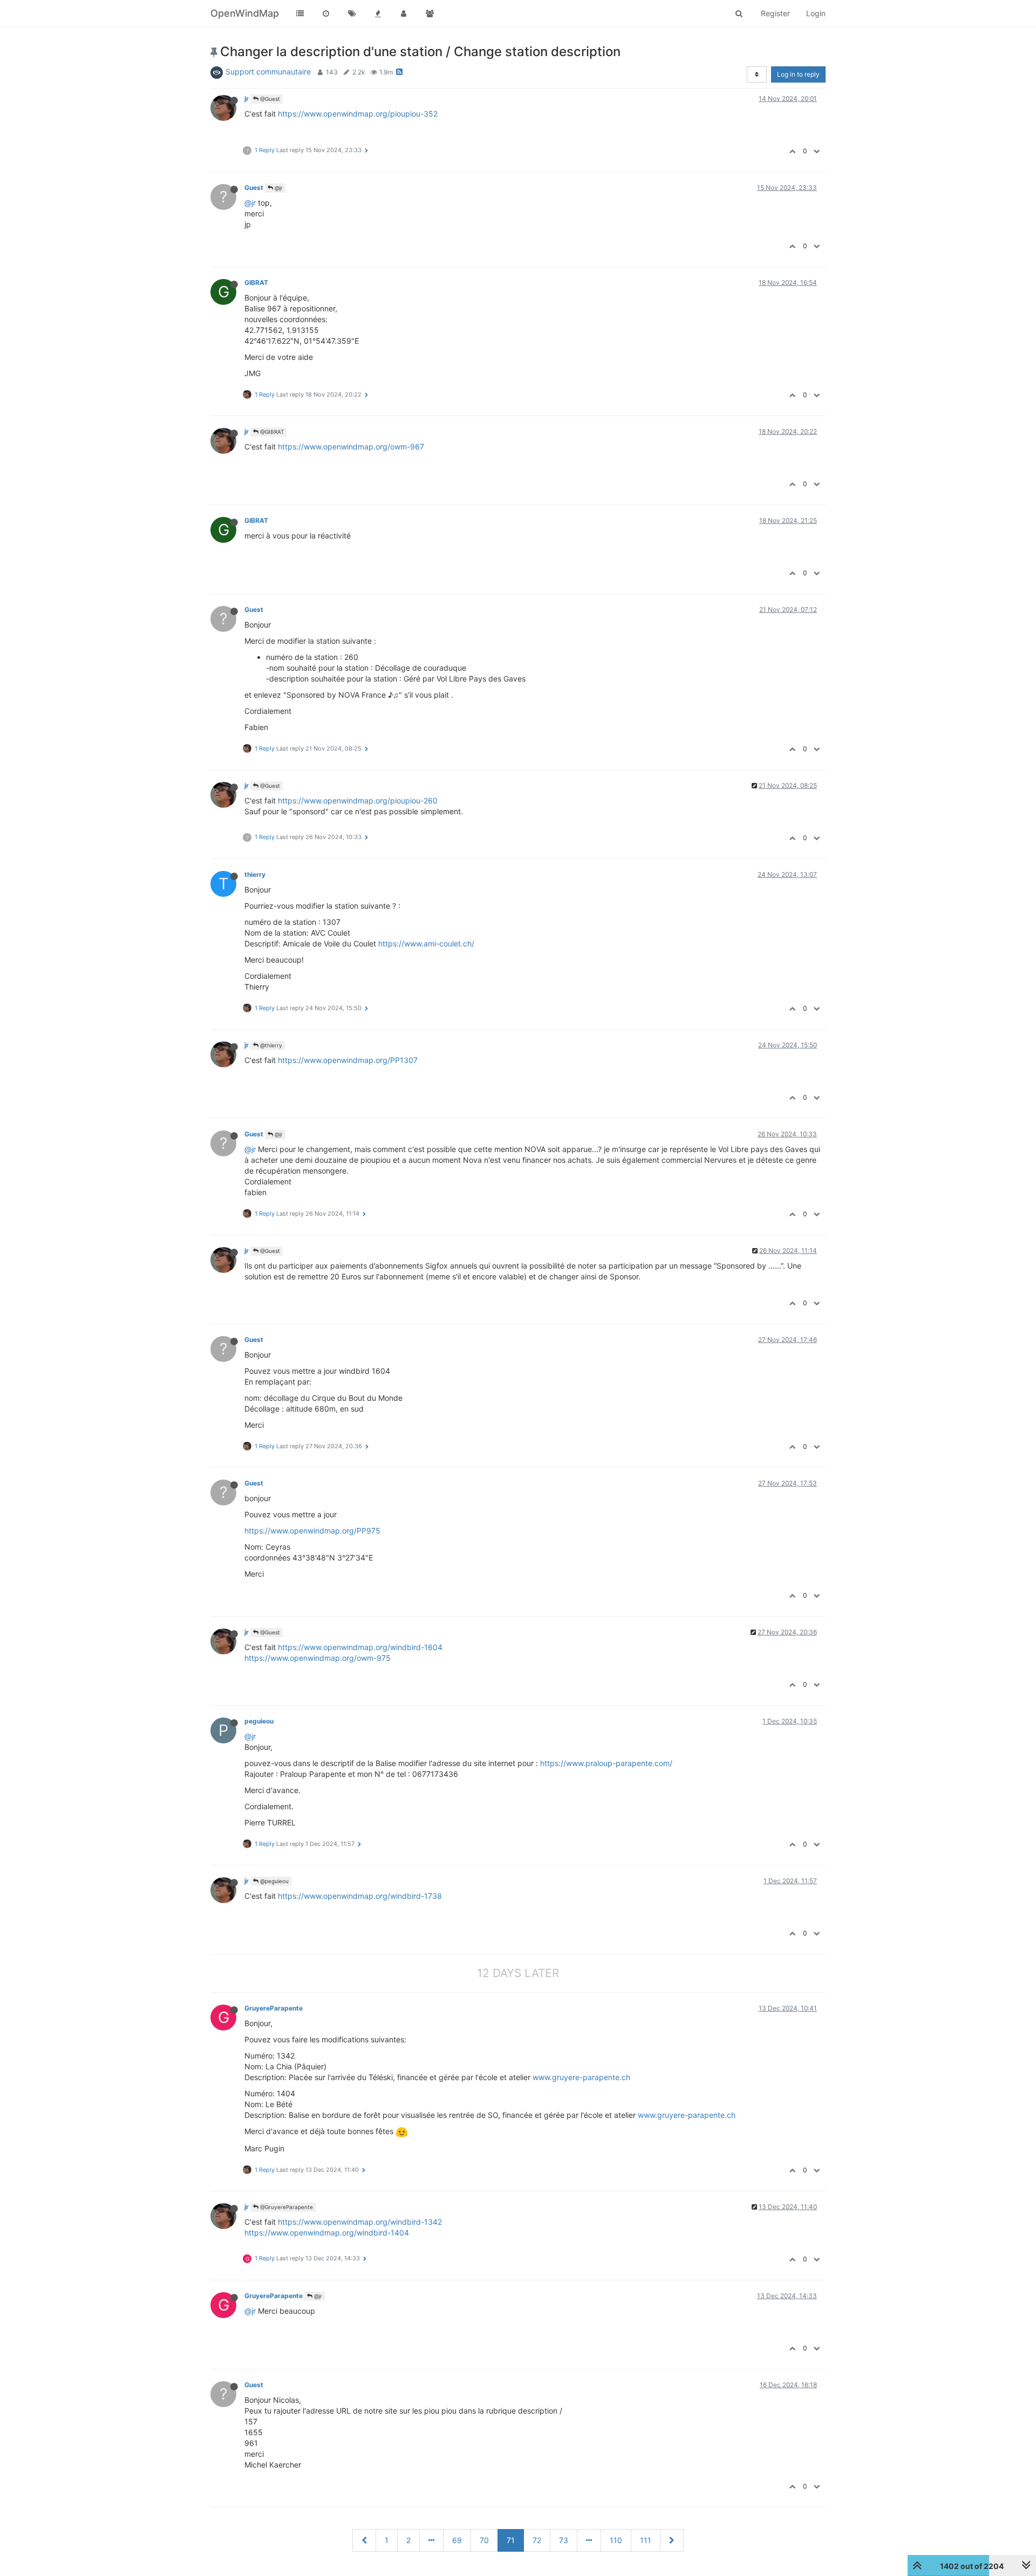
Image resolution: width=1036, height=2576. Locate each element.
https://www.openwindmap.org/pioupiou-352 (358, 114)
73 (564, 2540)
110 (616, 2540)
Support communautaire (268, 71)
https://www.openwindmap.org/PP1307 (348, 1060)
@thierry (270, 1045)
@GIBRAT (271, 432)
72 (537, 2540)
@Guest (269, 99)
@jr (278, 188)
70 (484, 2540)
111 (646, 2540)
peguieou (259, 1721)
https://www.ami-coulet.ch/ (426, 943)
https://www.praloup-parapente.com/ (606, 1763)
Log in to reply (798, 74)
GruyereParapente (274, 2008)
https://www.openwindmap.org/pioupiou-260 (358, 800)
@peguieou (274, 1881)
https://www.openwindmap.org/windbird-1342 (360, 2222)
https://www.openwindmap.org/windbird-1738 (360, 1896)
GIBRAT (256, 282)
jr (247, 98)
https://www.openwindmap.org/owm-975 (318, 1658)
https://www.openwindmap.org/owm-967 (351, 447)
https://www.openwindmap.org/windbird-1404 (327, 2233)
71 (511, 2540)
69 (457, 2540)
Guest (254, 188)
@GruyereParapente (286, 2207)
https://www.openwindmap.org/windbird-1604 (360, 1647)
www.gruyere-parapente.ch (581, 2077)
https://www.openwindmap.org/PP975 (312, 1531)
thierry (255, 874)
